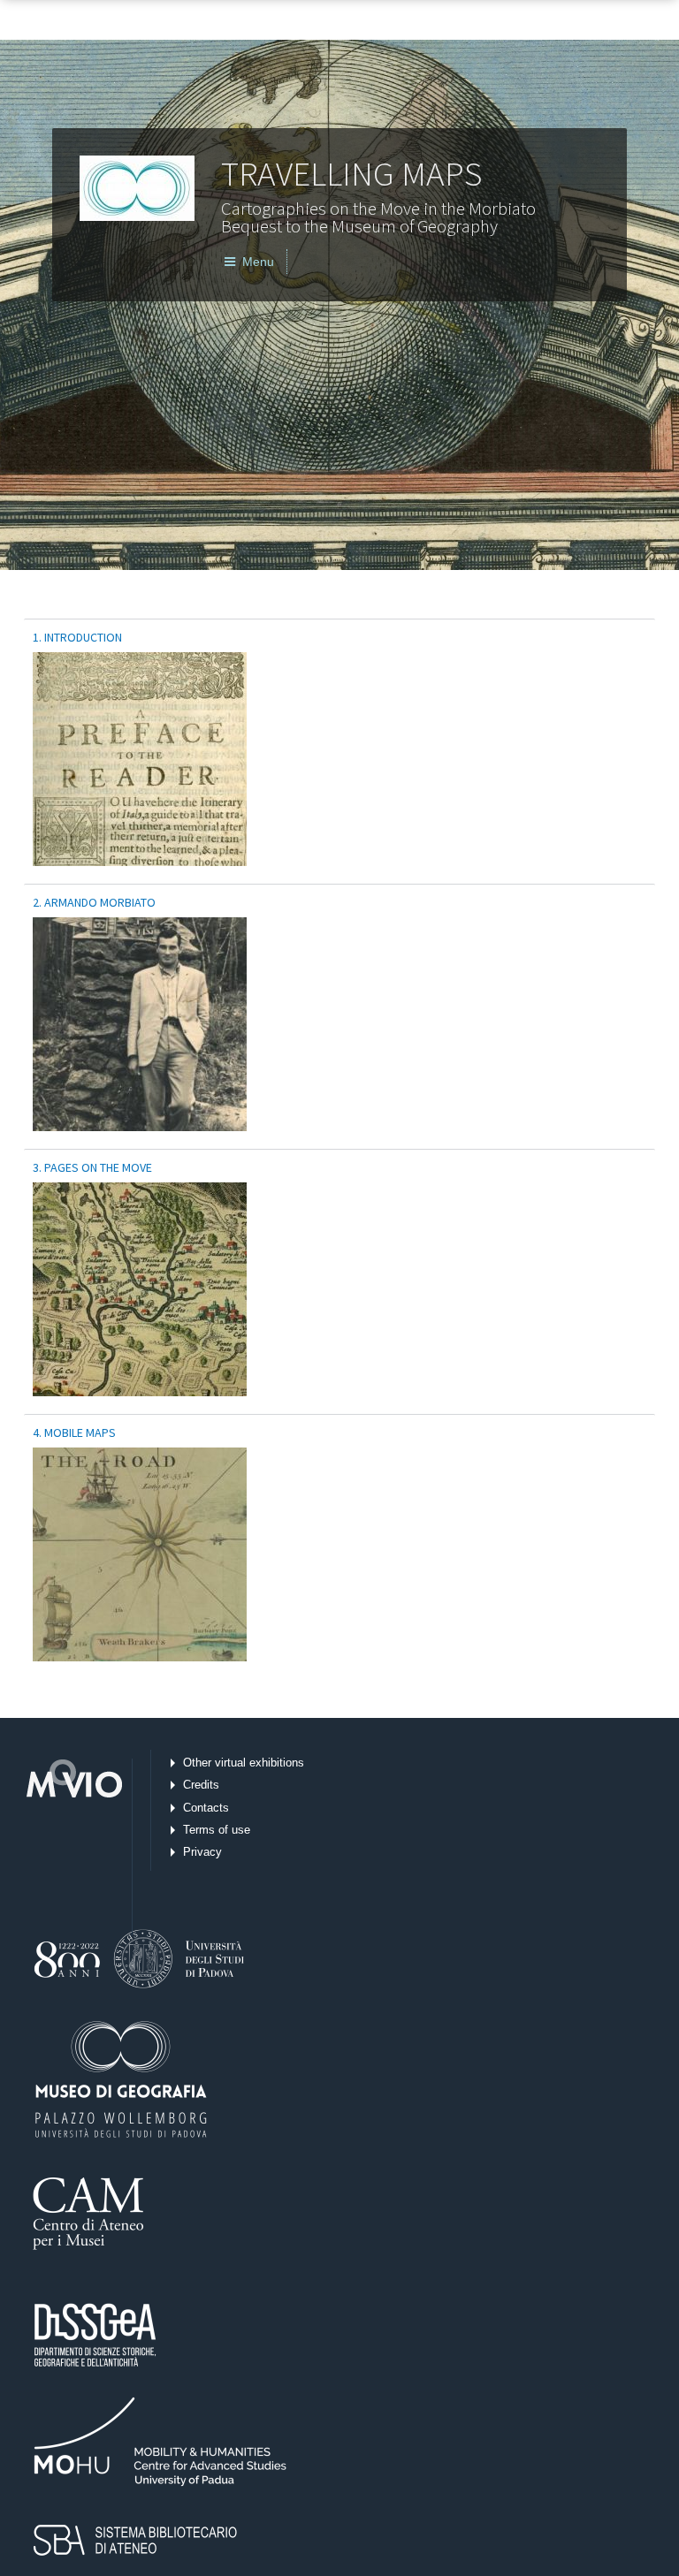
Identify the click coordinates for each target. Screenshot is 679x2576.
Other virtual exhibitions (244, 1763)
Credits (201, 1785)
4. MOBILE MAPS (74, 1432)
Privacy (202, 1852)
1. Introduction (77, 637)
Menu (255, 262)
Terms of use (217, 1830)
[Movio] (71, 1847)
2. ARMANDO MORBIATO (94, 902)
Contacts (206, 1808)
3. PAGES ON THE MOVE (92, 1167)
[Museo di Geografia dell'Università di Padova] (151, 1934)
